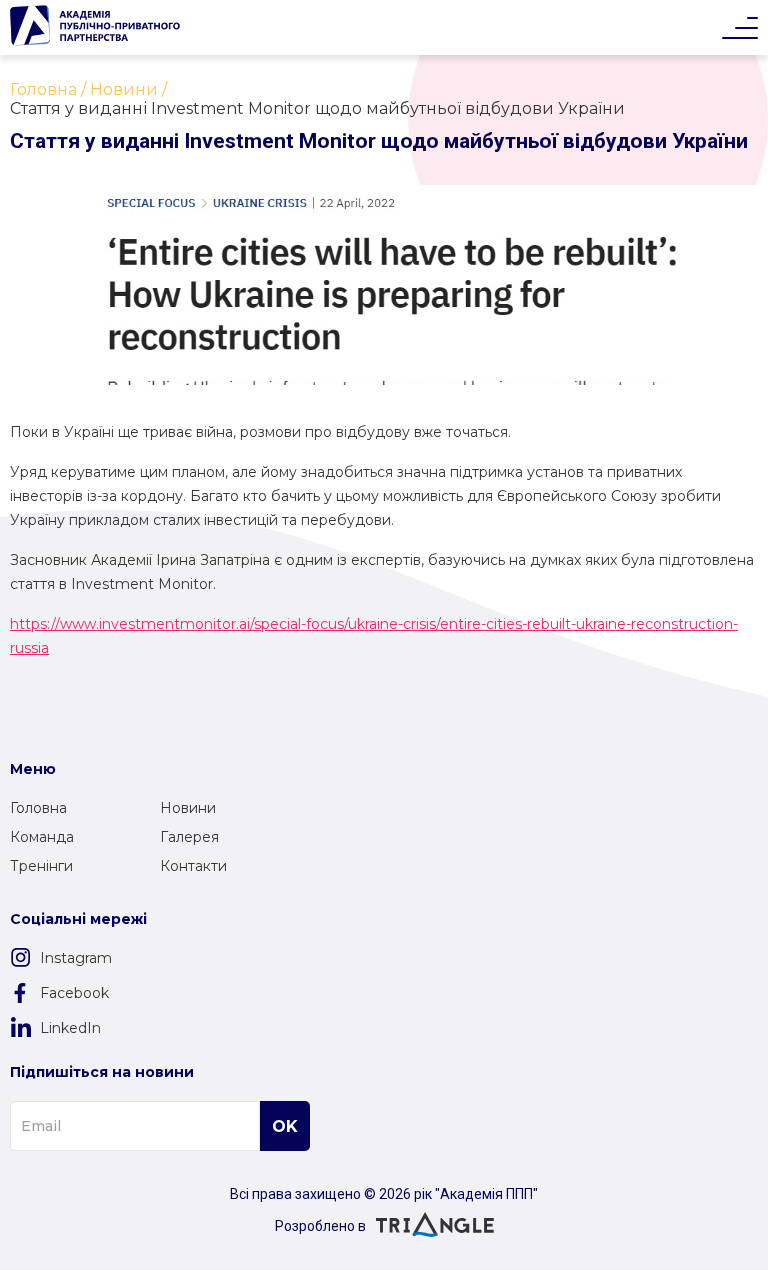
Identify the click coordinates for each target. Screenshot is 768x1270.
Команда (42, 837)
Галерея (189, 837)
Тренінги (41, 866)
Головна (38, 808)
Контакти (193, 866)
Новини (188, 808)
